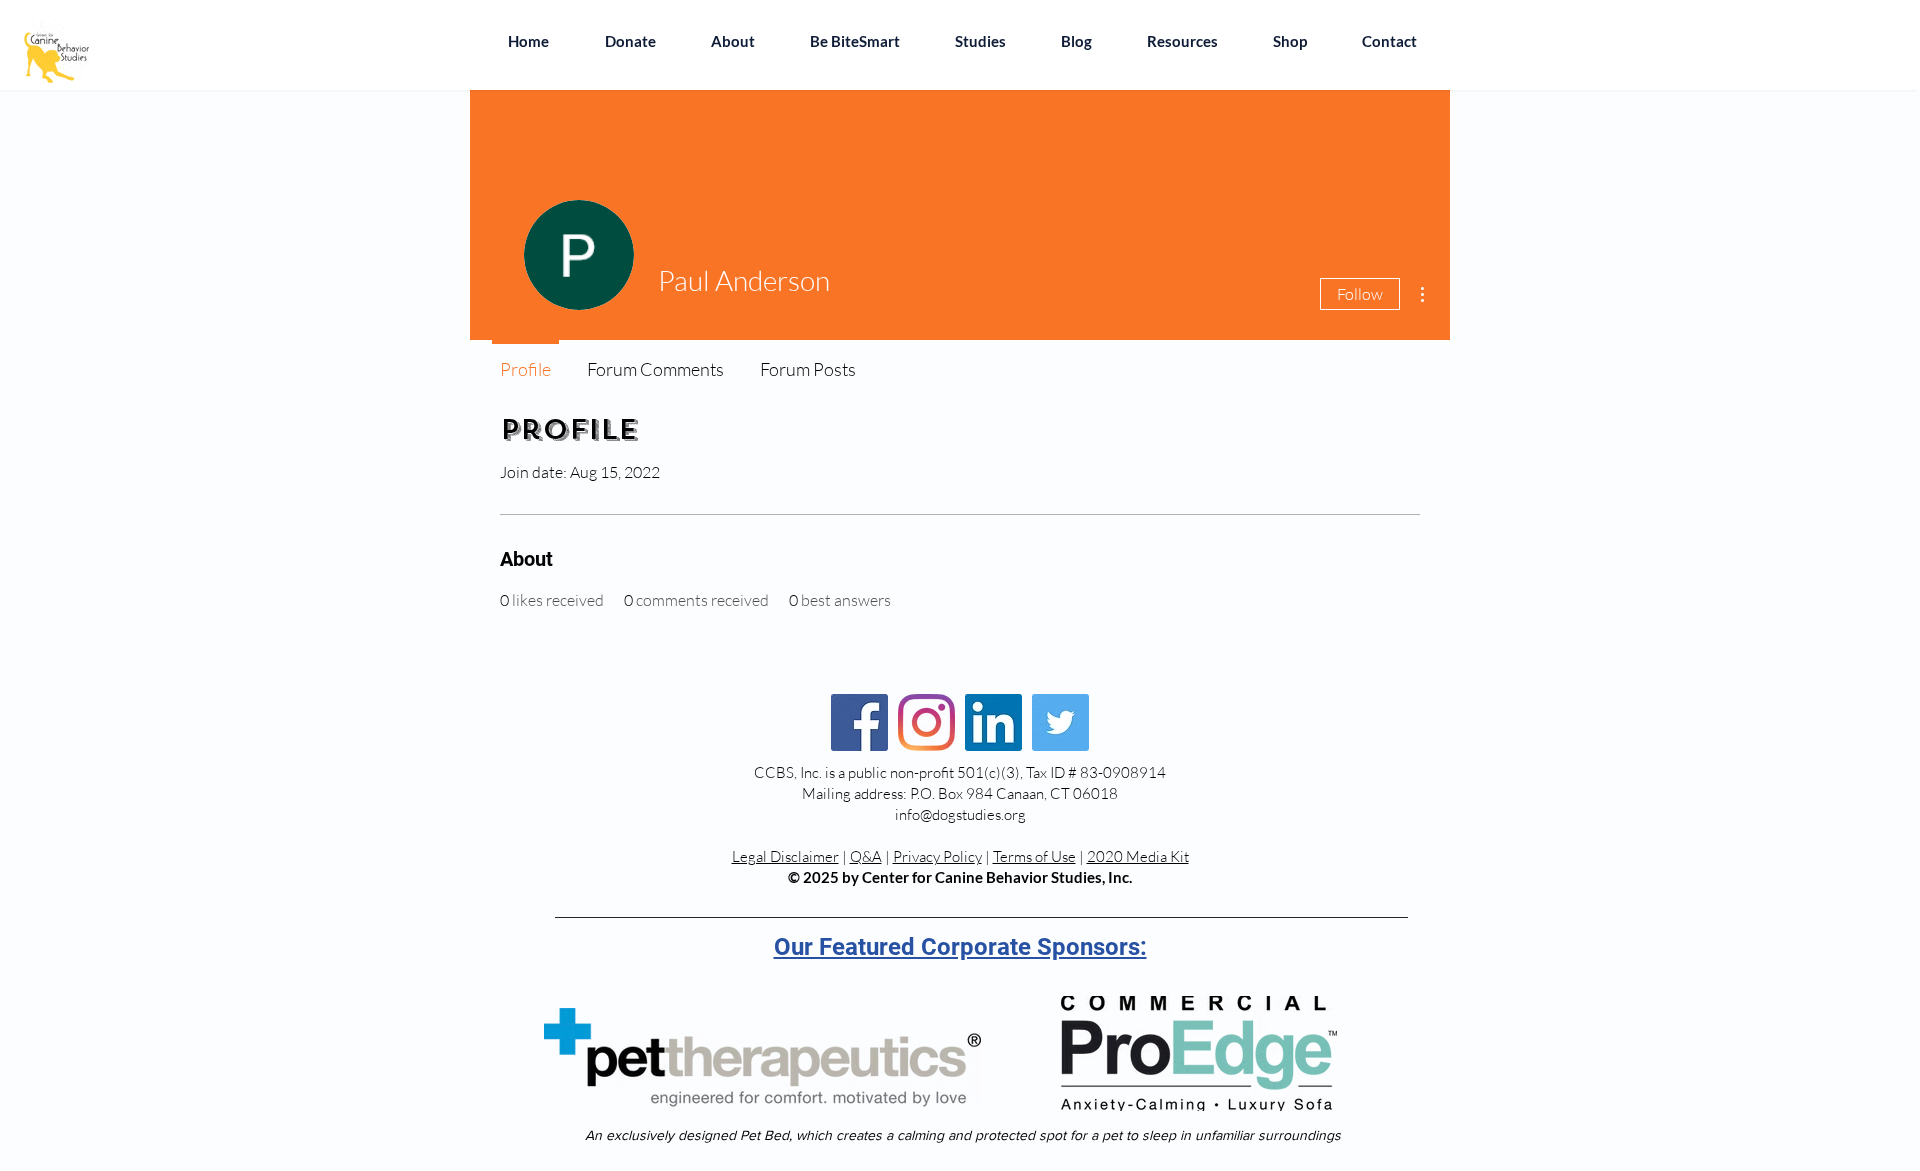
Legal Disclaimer (785, 856)
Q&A (866, 856)
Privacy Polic (934, 856)
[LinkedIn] (993, 722)
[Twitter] (1060, 722)
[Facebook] (859, 722)
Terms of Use (1034, 856)
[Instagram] (926, 722)
